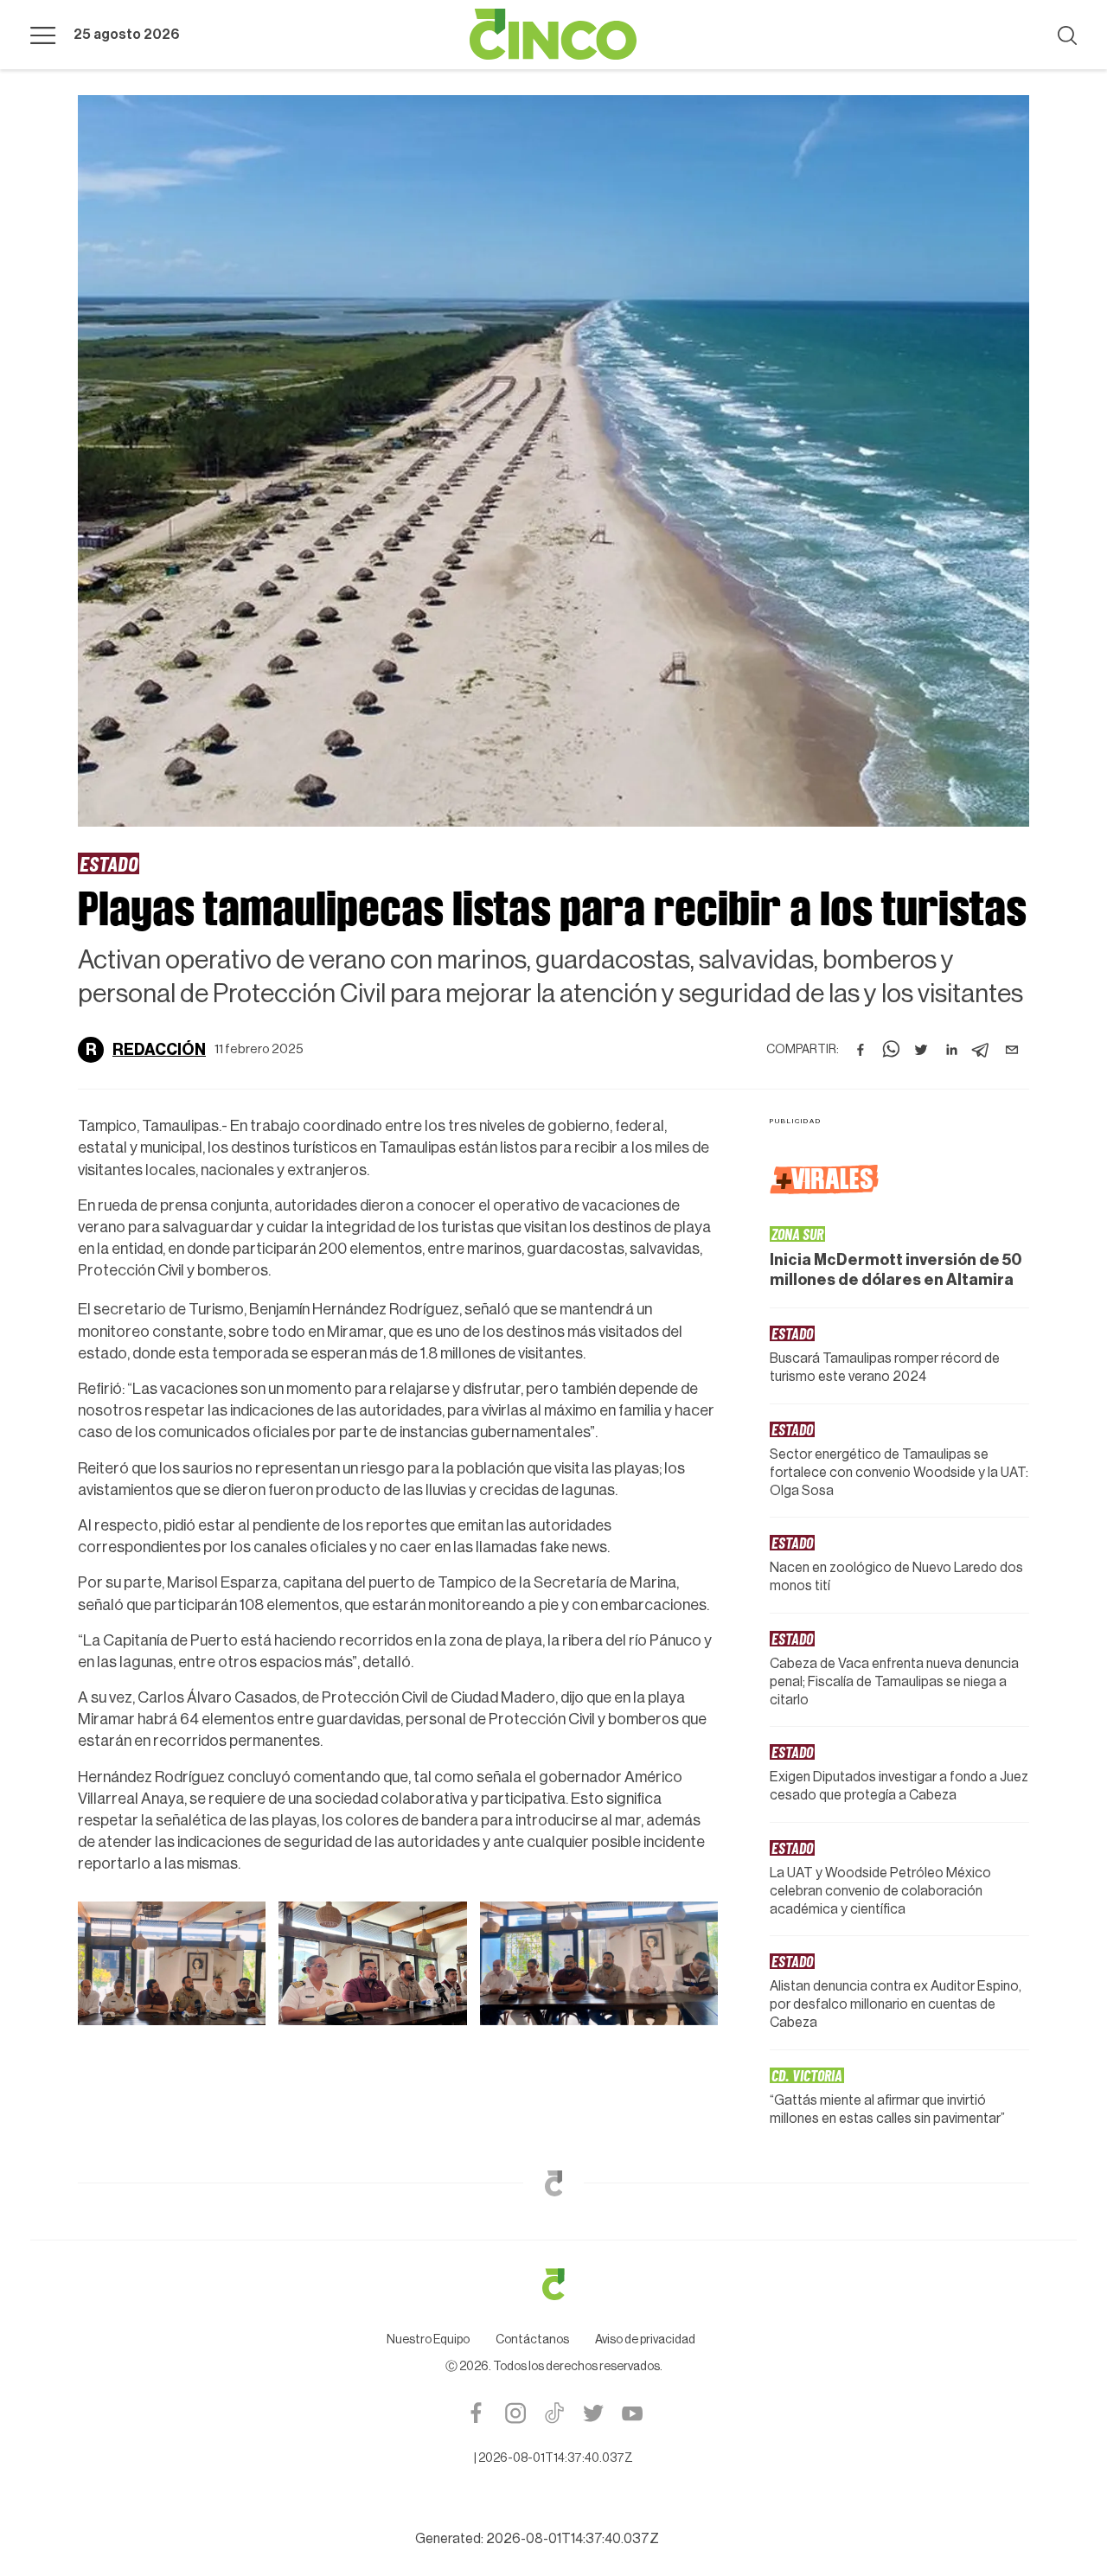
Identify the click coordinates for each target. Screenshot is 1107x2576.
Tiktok (554, 2413)
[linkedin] (951, 1050)
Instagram (515, 2413)
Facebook (476, 2413)
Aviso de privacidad (645, 2340)
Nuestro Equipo (428, 2340)
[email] (1012, 1050)
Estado (109, 863)
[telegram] (982, 1050)
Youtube (632, 2413)
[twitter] (921, 1050)
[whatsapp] (891, 1050)
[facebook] (861, 1050)
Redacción (159, 1050)
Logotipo (553, 35)
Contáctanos (532, 2340)
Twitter (593, 2413)
